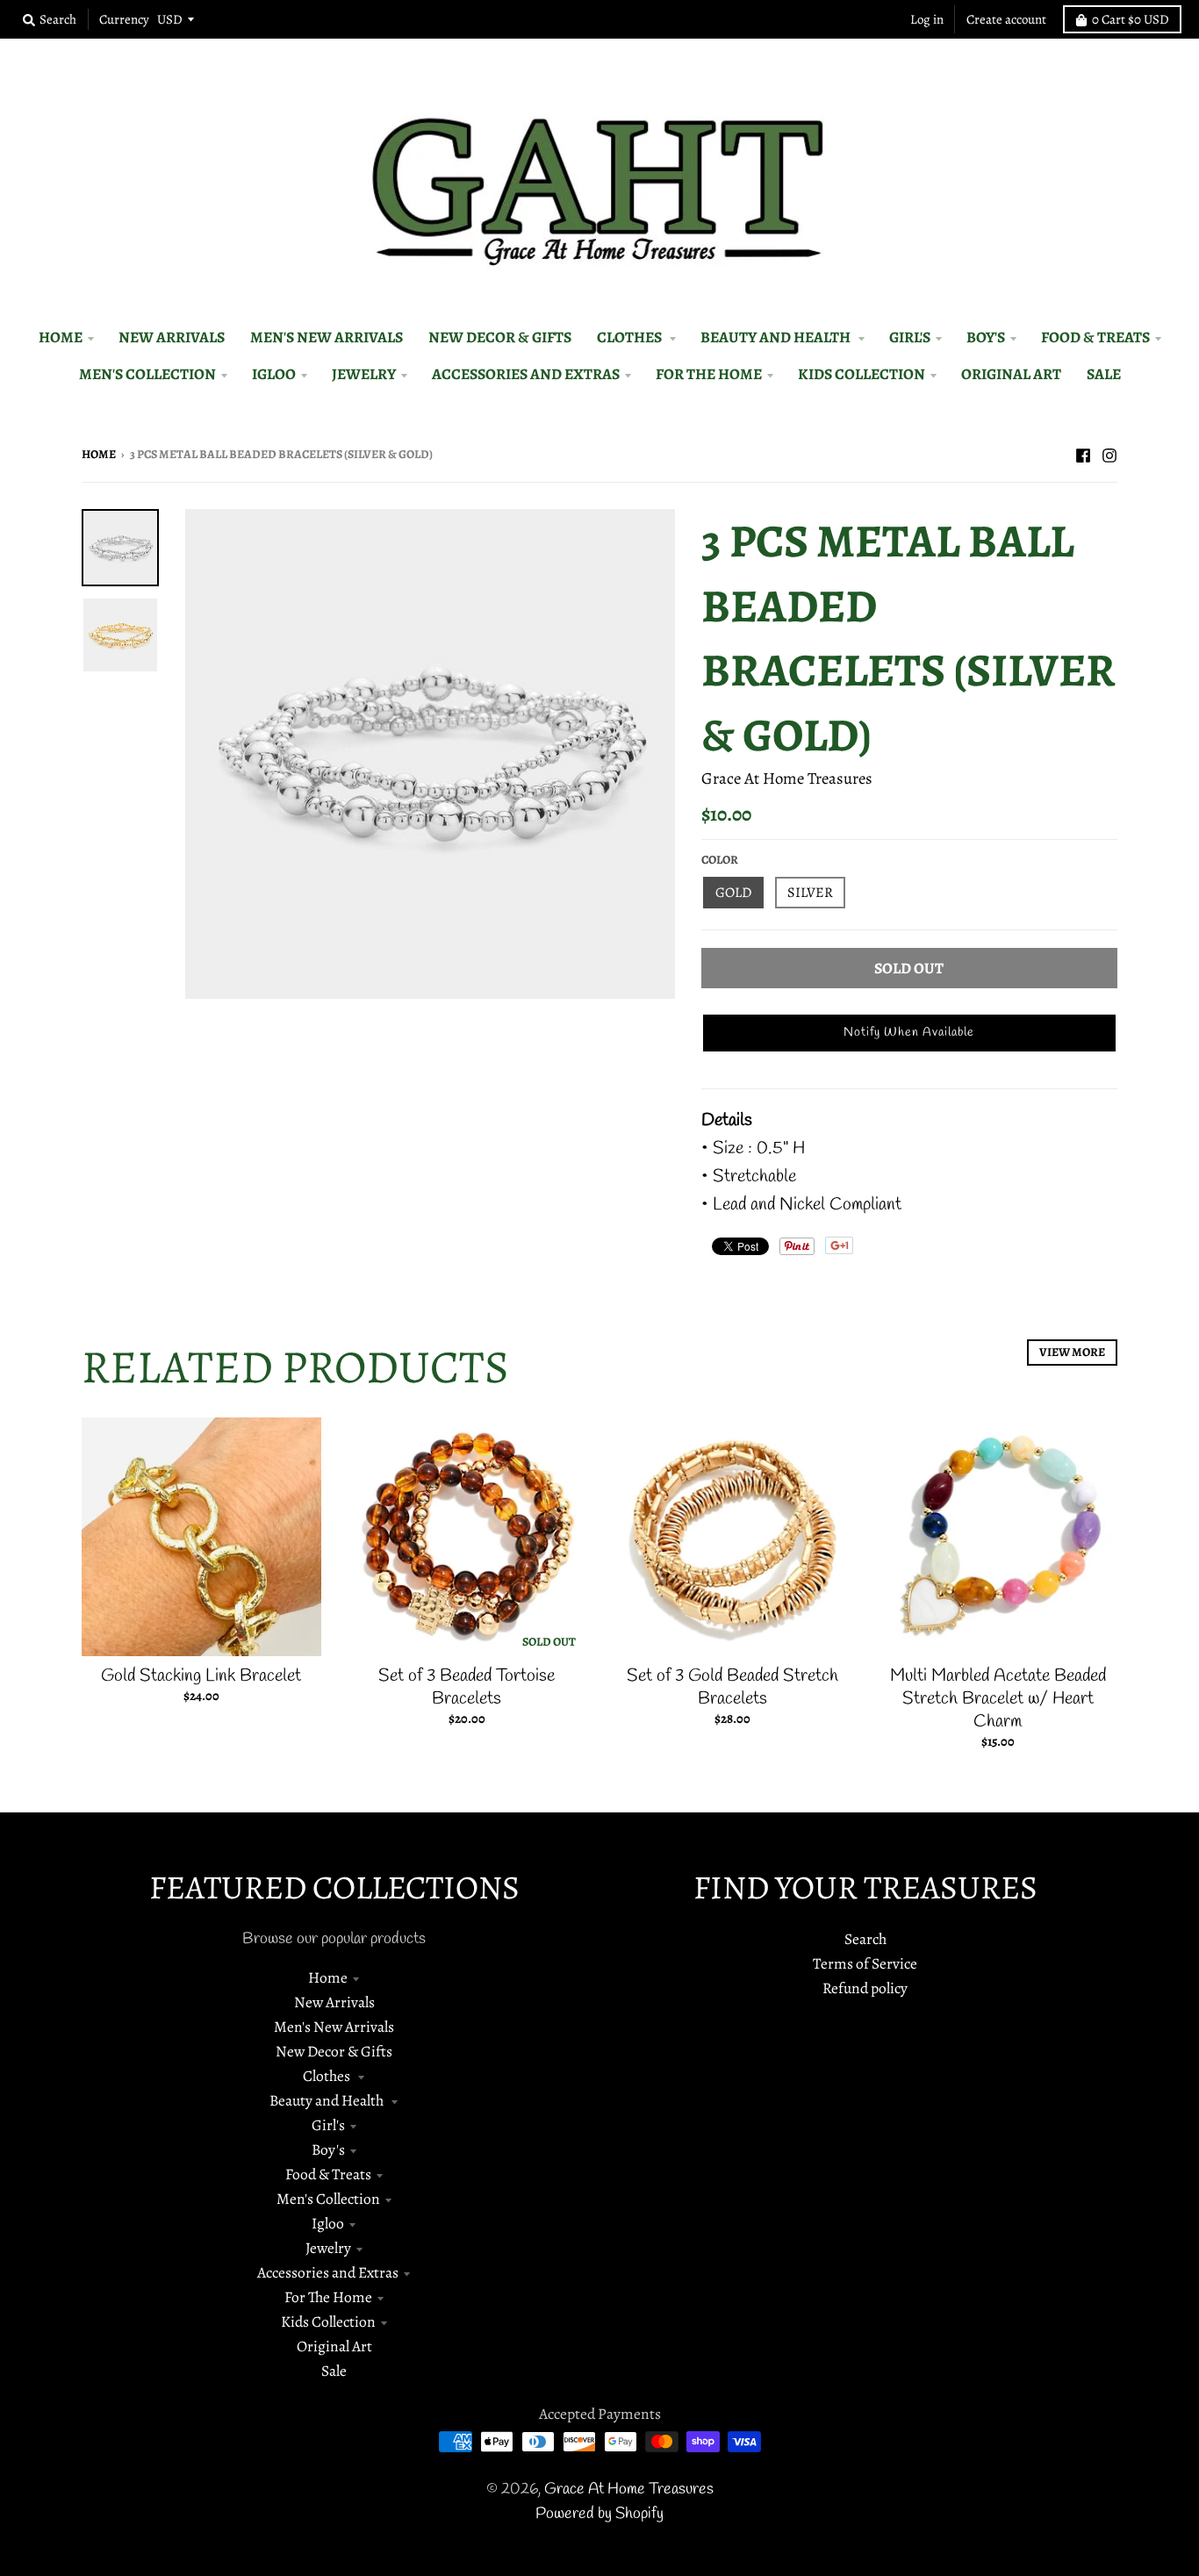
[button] (909, 1033)
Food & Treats (328, 2174)
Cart (1131, 19)
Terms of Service (865, 1963)
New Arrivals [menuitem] (172, 337)
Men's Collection (328, 2199)
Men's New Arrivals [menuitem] (327, 337)
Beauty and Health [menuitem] (777, 337)
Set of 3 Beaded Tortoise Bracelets (467, 1687)
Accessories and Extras (328, 2272)
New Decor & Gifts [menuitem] (500, 337)
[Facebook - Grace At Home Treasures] (1083, 453)
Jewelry (328, 2248)
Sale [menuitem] (1104, 374)
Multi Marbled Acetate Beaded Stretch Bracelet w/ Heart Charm (998, 1699)
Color (720, 860)
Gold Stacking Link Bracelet (201, 1676)
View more (1072, 1352)
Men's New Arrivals (334, 2027)
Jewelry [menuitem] (364, 374)
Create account (1006, 19)
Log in (927, 19)
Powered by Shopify (599, 2514)
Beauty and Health (328, 2100)
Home (99, 454)
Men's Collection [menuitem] (147, 374)
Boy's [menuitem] (986, 337)
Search (865, 1939)
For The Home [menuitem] (709, 374)
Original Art (334, 2346)
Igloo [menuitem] (274, 374)
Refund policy (865, 1988)
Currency (124, 19)
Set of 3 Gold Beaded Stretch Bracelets (732, 1687)
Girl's (328, 2125)
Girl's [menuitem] (910, 337)
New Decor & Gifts (334, 2051)
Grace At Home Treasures (787, 778)
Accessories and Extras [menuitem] (526, 374)
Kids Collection (328, 2321)
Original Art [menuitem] (1011, 374)
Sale (334, 2371)
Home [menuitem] (61, 337)
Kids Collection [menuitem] (862, 374)
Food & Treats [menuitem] (1095, 337)
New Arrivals (334, 2002)
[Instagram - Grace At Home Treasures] (1109, 453)
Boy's (328, 2149)
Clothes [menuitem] (631, 337)
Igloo (328, 2223)
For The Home (328, 2297)
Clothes (328, 2076)
